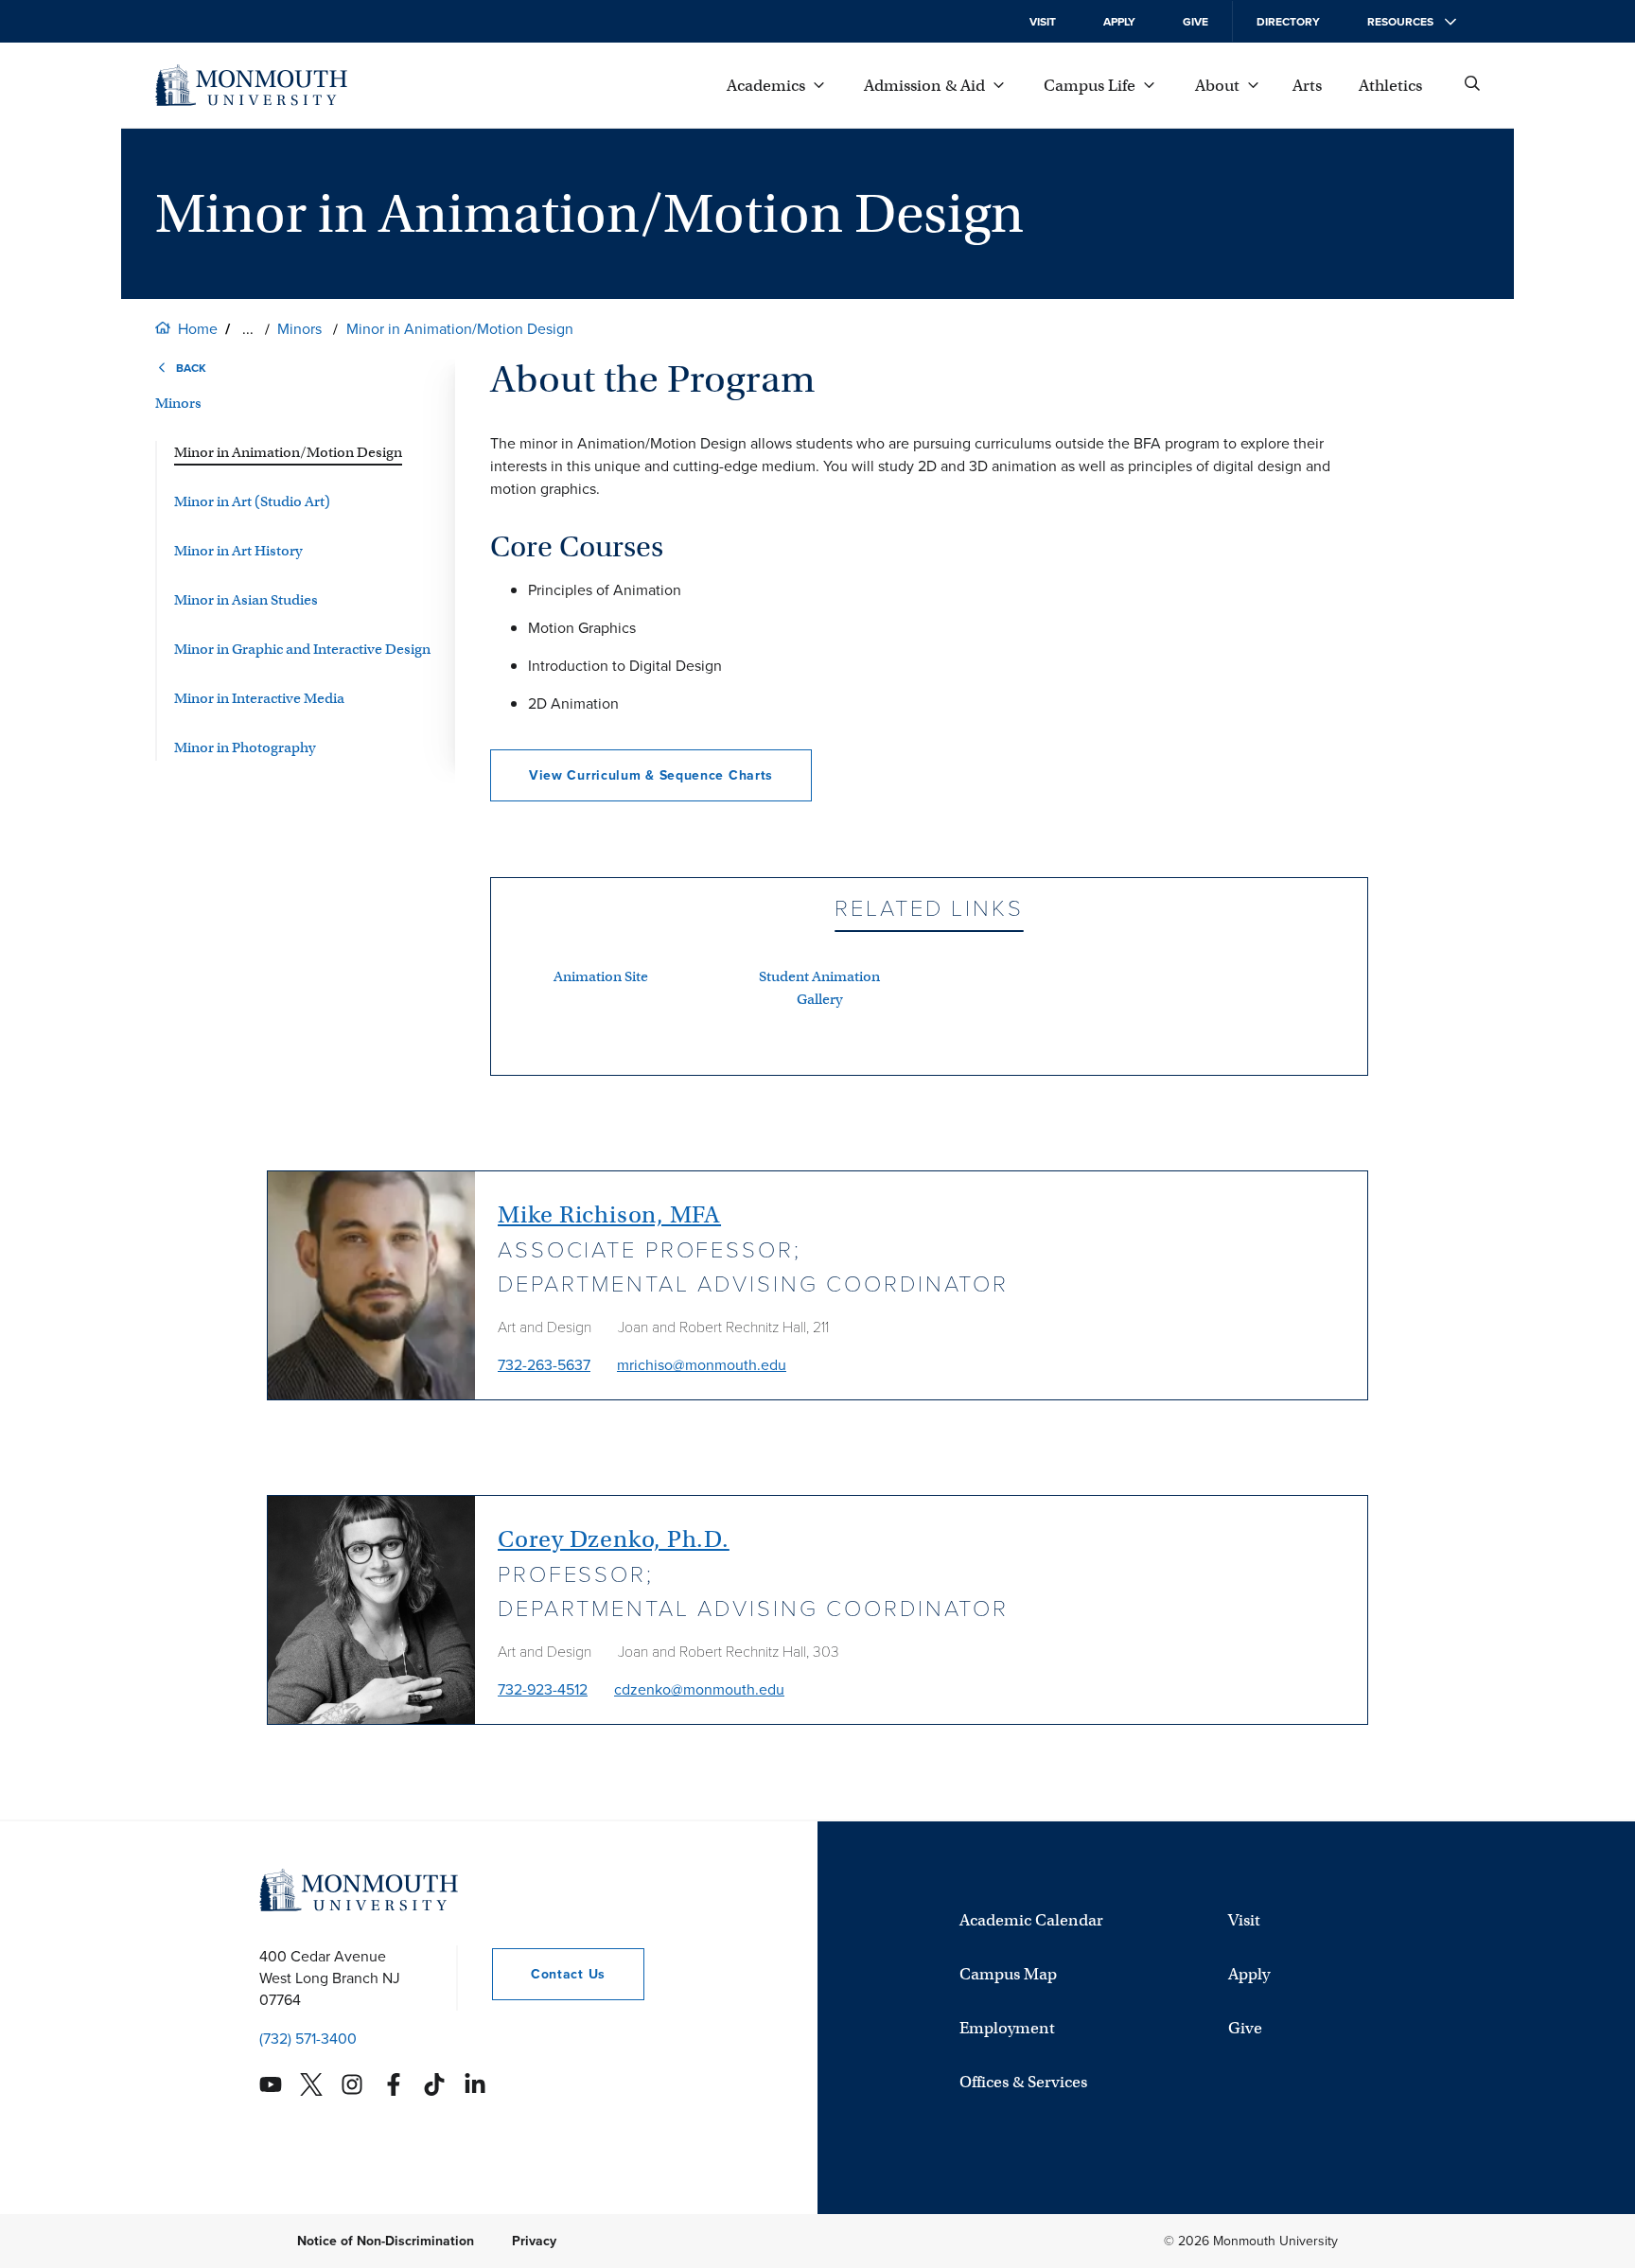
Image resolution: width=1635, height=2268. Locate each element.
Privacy (534, 2241)
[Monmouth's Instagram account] (352, 2084)
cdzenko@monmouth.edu (699, 1689)
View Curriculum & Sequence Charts (651, 775)
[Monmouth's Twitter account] (311, 2084)
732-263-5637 (544, 1365)
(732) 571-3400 (308, 2039)
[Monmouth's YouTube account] (271, 2084)
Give (1195, 22)
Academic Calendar (1031, 1920)
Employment (1007, 2028)
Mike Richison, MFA (609, 1214)
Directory (1288, 22)
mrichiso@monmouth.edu (702, 1365)
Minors (299, 329)
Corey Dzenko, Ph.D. (614, 1539)
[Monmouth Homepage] (251, 85)
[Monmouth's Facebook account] (394, 2084)
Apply (1119, 22)
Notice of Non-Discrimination (386, 2241)
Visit (1043, 22)
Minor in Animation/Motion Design (460, 329)
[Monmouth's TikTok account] (434, 2084)
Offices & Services (1023, 2082)
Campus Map (1008, 1974)
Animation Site (601, 976)
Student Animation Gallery (819, 988)
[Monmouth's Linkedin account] (475, 2084)
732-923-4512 (543, 1689)
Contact (549, 1974)
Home (198, 329)
